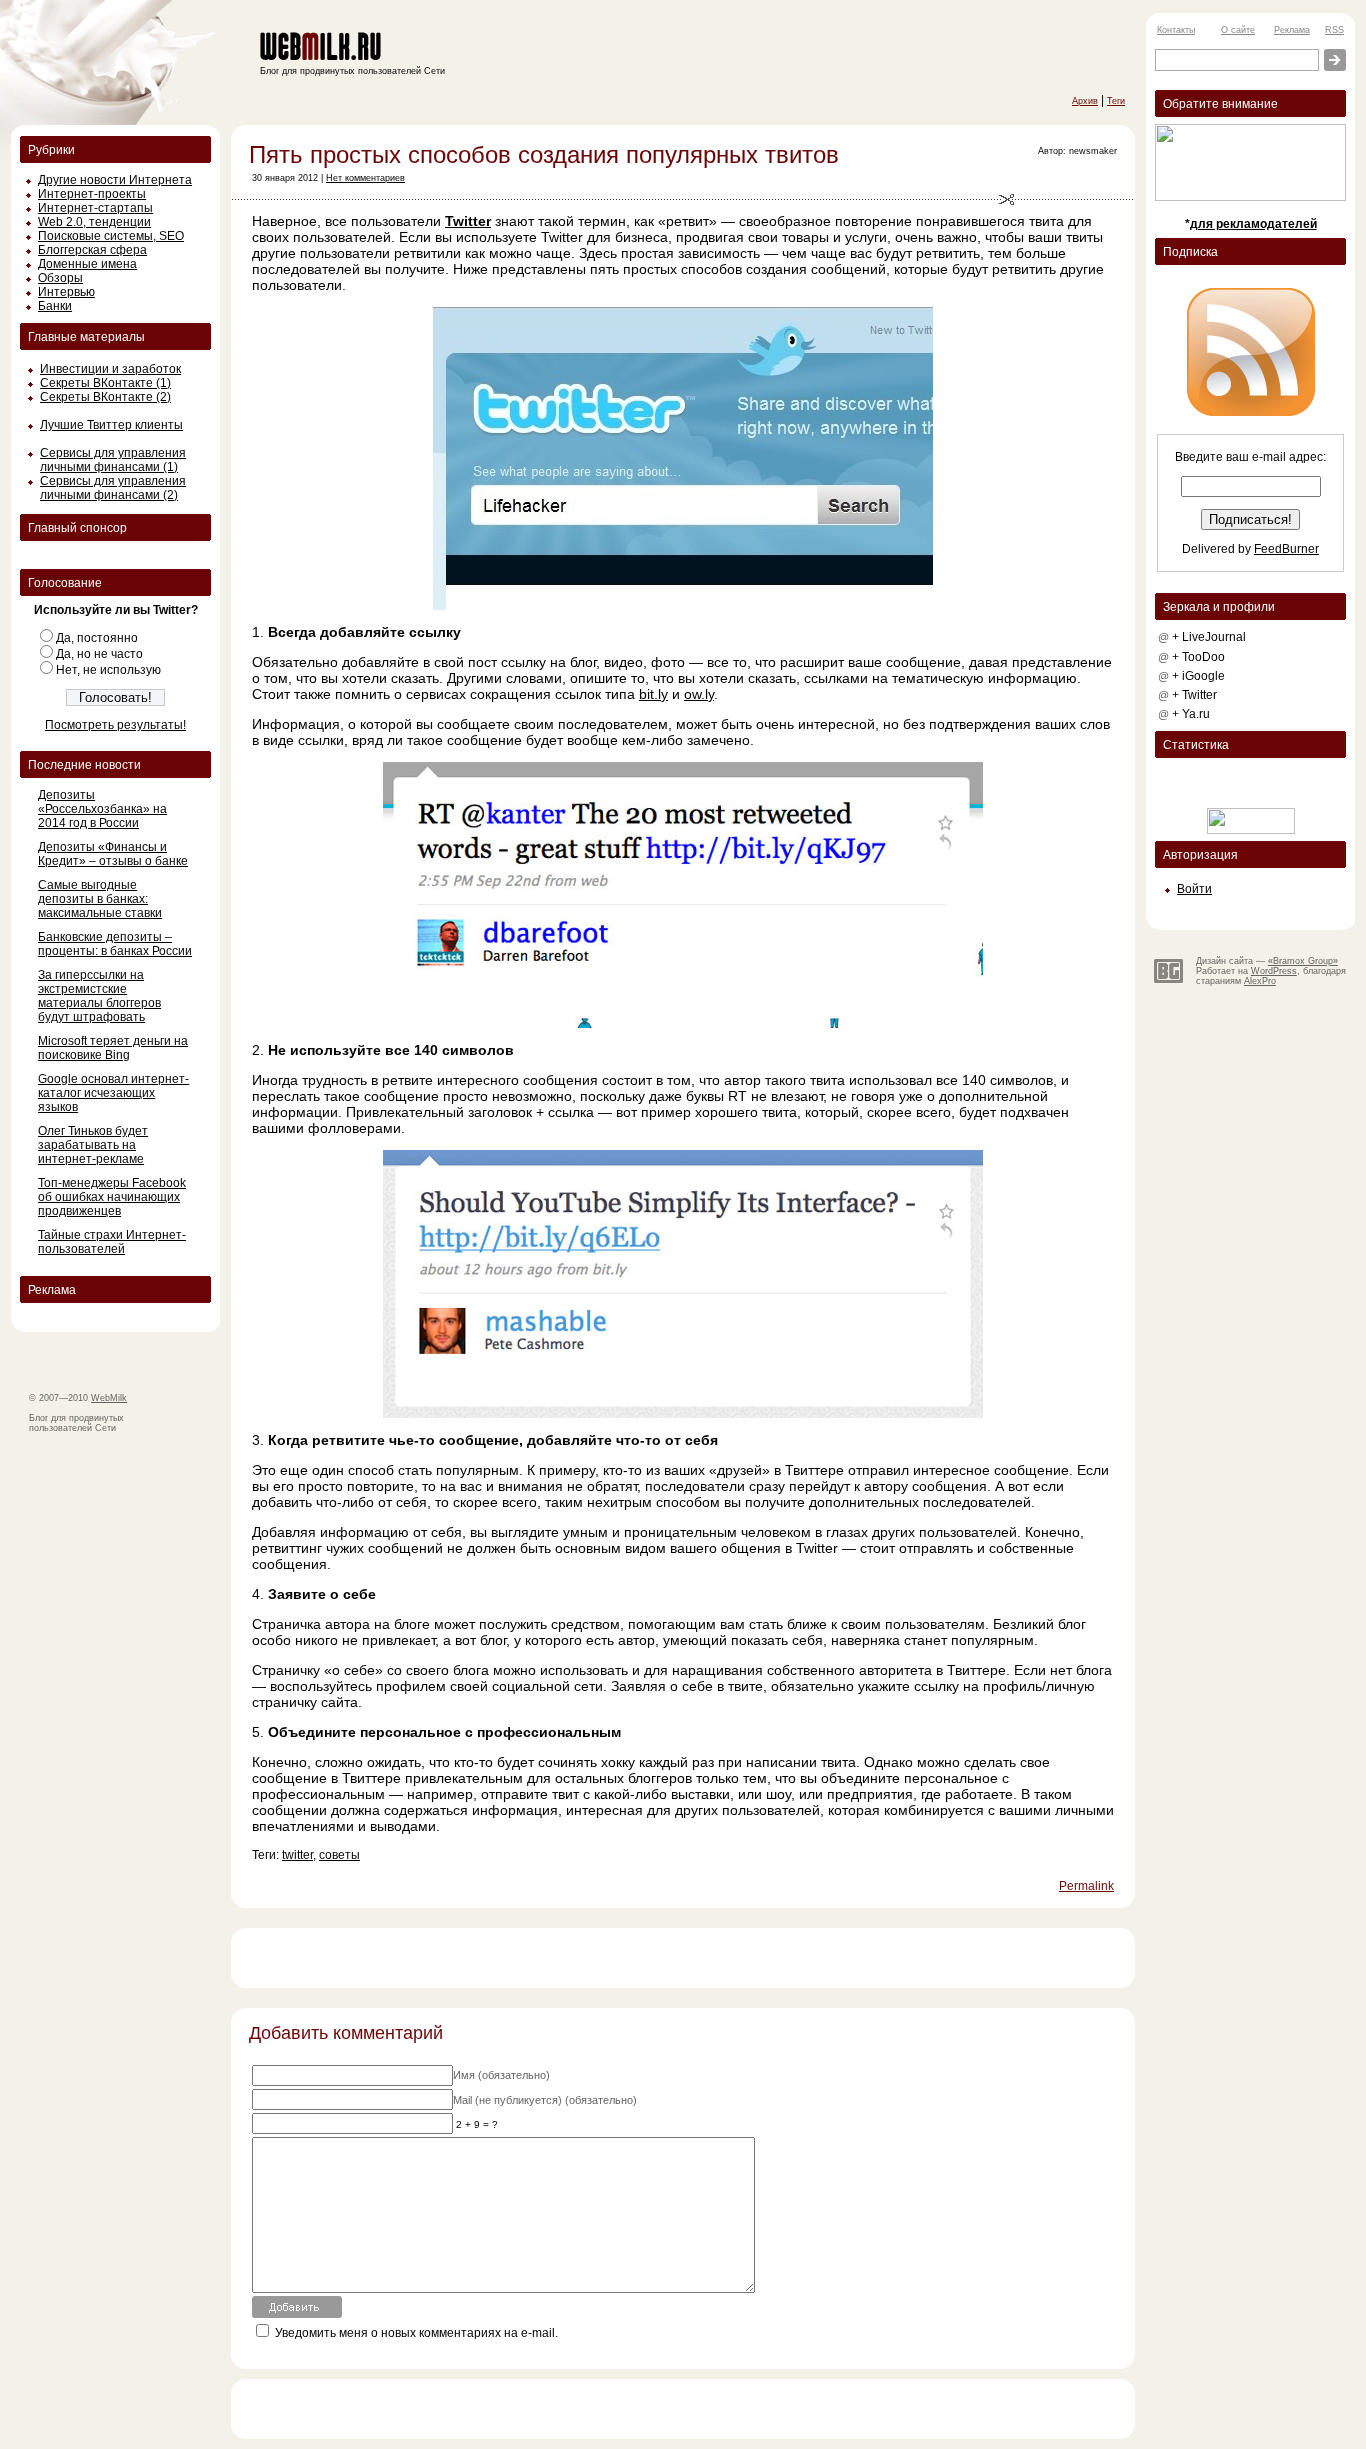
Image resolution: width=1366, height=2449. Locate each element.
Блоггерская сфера (92, 250)
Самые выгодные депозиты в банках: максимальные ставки (100, 899)
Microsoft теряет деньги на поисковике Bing (113, 1048)
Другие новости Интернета (115, 180)
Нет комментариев (365, 178)
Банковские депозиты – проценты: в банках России (115, 944)
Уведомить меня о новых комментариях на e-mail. (416, 2333)
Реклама (1292, 30)
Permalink (1086, 1886)
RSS (1334, 30)
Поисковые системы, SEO (111, 236)
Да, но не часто (99, 654)
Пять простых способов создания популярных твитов (544, 154)
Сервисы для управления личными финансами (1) (113, 460)
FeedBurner (1286, 549)
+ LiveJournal (1209, 637)
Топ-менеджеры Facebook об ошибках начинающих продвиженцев (112, 1197)
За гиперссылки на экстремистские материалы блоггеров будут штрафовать (99, 996)
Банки (55, 306)
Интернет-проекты (92, 194)
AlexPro (1260, 981)
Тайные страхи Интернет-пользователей (112, 1242)
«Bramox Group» (1303, 961)
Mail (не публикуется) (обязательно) (545, 2100)
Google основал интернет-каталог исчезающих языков (113, 1093)
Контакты (1176, 30)
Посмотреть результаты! (115, 725)
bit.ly (653, 694)
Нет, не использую (108, 670)
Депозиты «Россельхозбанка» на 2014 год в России (102, 809)
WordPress (1274, 971)
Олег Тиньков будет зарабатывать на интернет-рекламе (93, 1145)
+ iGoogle (1198, 676)
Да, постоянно (97, 638)
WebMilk (109, 1398)
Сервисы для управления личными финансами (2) (113, 488)
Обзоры (60, 278)
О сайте (1238, 30)
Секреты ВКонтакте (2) (105, 397)
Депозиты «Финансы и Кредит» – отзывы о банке (113, 854)
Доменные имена (87, 264)
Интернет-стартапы (95, 208)
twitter (297, 1855)
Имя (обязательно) (501, 2075)
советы (339, 1855)
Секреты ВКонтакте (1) (105, 383)
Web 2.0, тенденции (94, 222)
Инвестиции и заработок (110, 369)
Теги (1116, 101)
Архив (1085, 101)
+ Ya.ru (1191, 714)
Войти (1194, 889)
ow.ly (699, 694)
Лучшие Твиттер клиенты (111, 425)
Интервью (66, 292)
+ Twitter (1194, 695)
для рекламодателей (1253, 224)
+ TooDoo (1198, 657)
